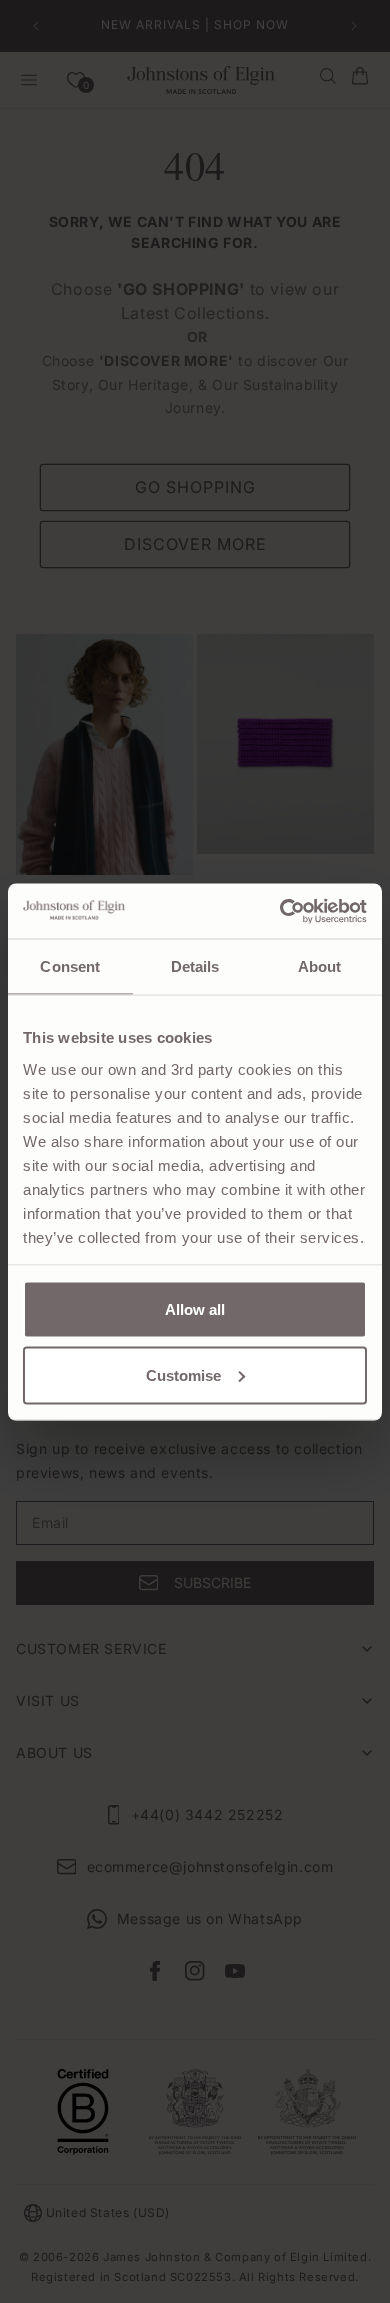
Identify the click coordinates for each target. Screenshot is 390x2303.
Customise (183, 1374)
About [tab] (320, 966)
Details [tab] (195, 966)
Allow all (195, 1309)
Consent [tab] (70, 966)
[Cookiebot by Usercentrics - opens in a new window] (280, 911)
